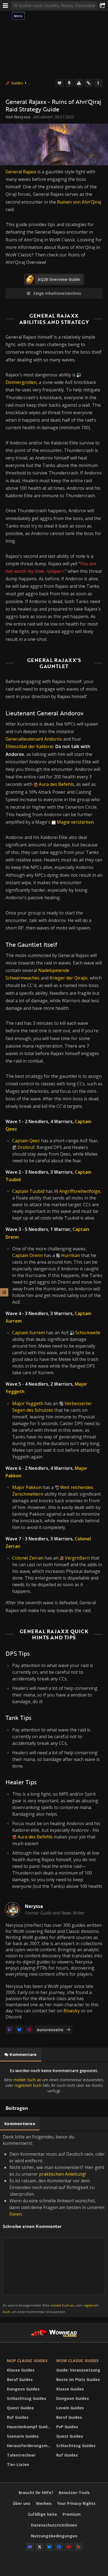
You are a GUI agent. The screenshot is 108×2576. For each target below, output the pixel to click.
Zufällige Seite (42, 2514)
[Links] (89, 83)
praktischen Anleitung (62, 2174)
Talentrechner (21, 2455)
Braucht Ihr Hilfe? (36, 2493)
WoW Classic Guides (77, 2361)
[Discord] (30, 2547)
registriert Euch (28, 2085)
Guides (17, 83)
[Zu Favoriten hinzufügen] (60, 83)
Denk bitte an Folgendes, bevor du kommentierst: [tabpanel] (54, 2224)
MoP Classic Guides (27, 2361)
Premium (72, 2514)
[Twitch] (10, 2030)
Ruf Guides (18, 2417)
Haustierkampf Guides (29, 2427)
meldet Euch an (27, 2080)
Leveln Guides (70, 2408)
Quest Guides (20, 2408)
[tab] (21, 2055)
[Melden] (79, 83)
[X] (40, 2547)
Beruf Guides (20, 2379)
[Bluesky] (19, 2030)
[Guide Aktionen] (98, 83)
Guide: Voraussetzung (78, 2370)
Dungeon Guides (23, 2389)
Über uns (22, 2503)
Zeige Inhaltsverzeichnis (57, 293)
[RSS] (78, 2547)
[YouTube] (69, 2547)
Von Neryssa (18, 117)
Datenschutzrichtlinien (54, 2525)
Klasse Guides (21, 2370)
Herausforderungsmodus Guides (30, 2446)
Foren (16, 2214)
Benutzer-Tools (74, 2493)
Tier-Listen (18, 2464)
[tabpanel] (54, 2081)
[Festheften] (69, 83)
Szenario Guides (23, 2436)
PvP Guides (67, 2427)
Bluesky (72, 2011)
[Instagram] (29, 2030)
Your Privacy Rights (76, 2503)
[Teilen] (102, 6)
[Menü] (6, 6)
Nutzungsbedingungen (54, 2536)
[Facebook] (59, 2547)
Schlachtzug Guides (27, 2398)
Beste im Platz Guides (78, 2379)
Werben (44, 2503)
